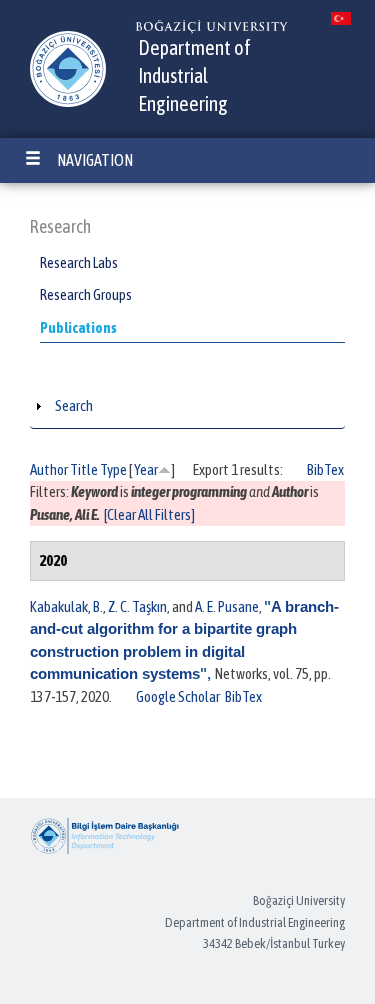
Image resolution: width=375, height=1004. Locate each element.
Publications (78, 327)
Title (84, 469)
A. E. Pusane (227, 606)
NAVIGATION (95, 160)
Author (49, 469)
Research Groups (86, 294)
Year (146, 469)
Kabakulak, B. (66, 606)
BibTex (325, 469)
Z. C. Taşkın (137, 606)
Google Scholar (178, 696)
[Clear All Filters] (149, 514)
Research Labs (79, 262)
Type (113, 469)
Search (74, 405)
